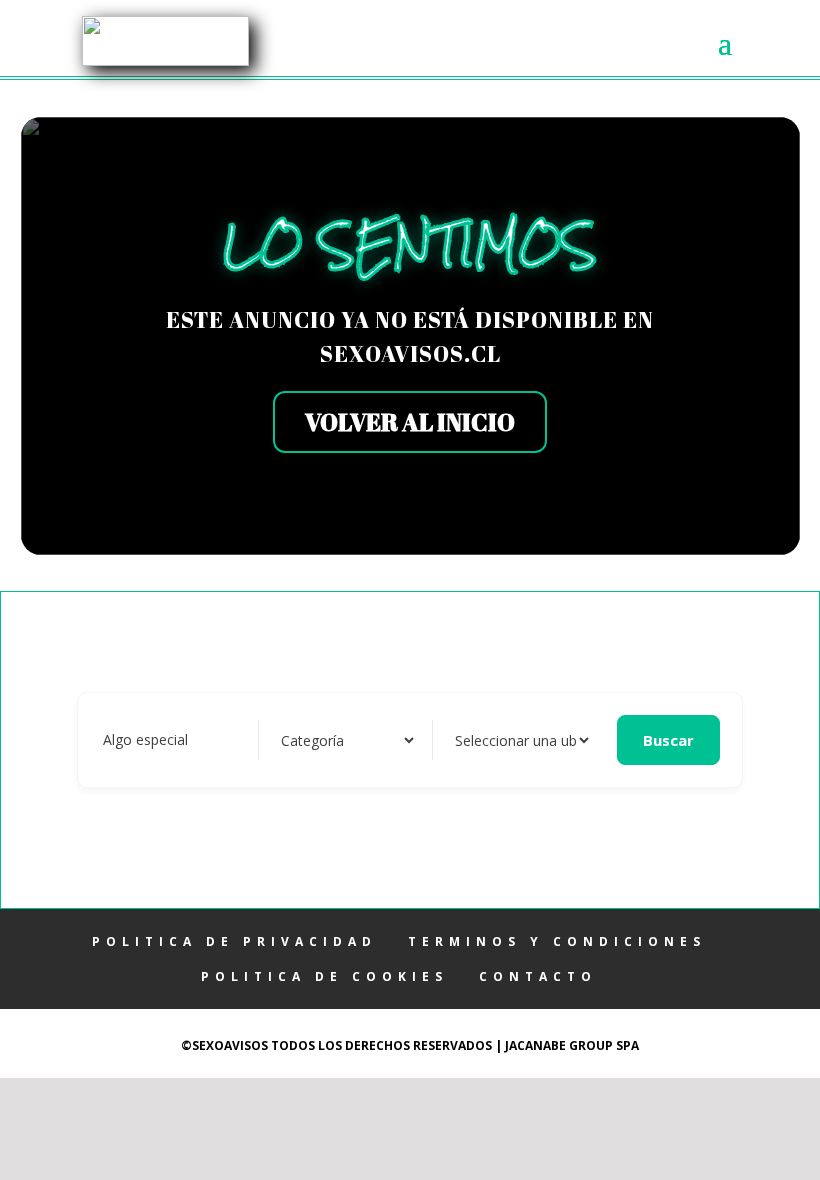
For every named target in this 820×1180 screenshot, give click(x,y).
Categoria (308, 739)
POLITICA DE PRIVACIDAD (234, 941)
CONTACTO (538, 976)
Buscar (668, 740)
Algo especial (145, 739)
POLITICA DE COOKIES (324, 976)
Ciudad (473, 739)
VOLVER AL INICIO (410, 422)
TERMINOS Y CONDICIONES (557, 941)
